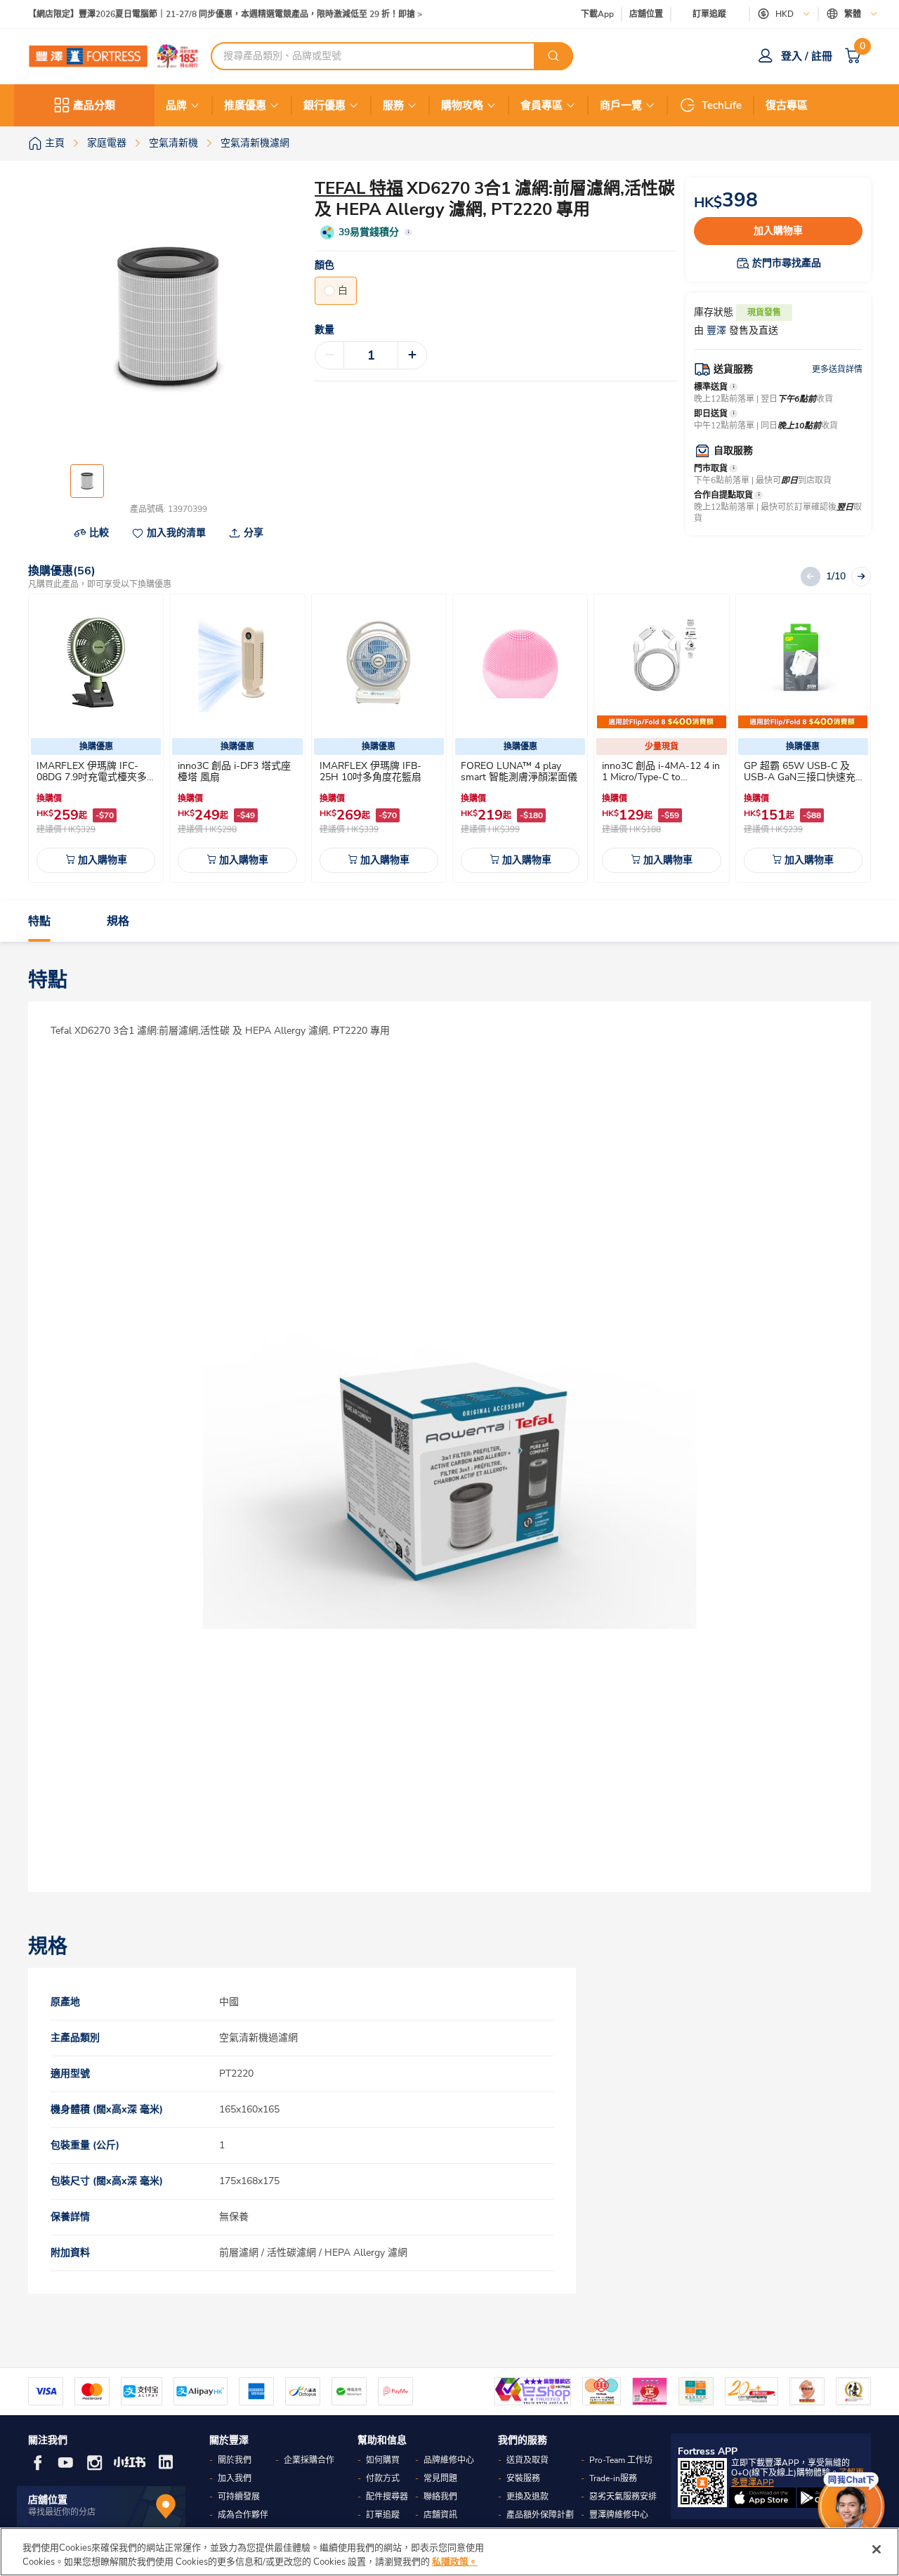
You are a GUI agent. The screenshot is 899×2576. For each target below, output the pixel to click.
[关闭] (877, 2549)
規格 (118, 921)
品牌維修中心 (449, 2460)
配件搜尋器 (387, 2497)
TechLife (722, 105)
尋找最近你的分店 (62, 2512)
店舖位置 (646, 14)
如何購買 (383, 2460)
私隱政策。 (455, 2561)
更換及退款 (527, 2497)
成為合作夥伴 (243, 2515)
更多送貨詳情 (837, 369)
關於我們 (235, 2460)
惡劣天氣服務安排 (623, 2497)
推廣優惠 (245, 105)
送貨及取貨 (527, 2460)
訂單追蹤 (709, 14)
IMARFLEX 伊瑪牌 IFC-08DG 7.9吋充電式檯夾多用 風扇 (92, 777)
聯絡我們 (440, 2497)
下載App (597, 14)
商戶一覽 (621, 105)
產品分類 (94, 105)
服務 (393, 105)
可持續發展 (239, 2497)
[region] (449, 2552)
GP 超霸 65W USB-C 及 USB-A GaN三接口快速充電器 (800, 777)
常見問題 (440, 2478)
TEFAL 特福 (359, 188)
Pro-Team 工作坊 (621, 2460)
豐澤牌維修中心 (619, 2515)
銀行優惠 (324, 105)
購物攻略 (462, 105)
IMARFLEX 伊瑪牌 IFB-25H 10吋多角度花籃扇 (370, 771)
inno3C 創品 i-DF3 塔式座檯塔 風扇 (234, 771)
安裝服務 (523, 2478)
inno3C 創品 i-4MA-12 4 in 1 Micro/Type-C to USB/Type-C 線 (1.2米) (661, 777)
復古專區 (787, 105)
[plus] (412, 355)
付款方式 (383, 2478)
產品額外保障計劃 (540, 2515)
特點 (39, 921)
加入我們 (235, 2478)
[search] (553, 56)
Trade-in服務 (613, 2478)
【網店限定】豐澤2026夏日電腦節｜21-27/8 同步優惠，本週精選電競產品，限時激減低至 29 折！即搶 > (225, 14)
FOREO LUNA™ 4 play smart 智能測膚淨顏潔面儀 (519, 771)
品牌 (176, 105)
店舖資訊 (440, 2515)
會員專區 (542, 105)
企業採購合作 (309, 2460)
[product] (96, 664)
